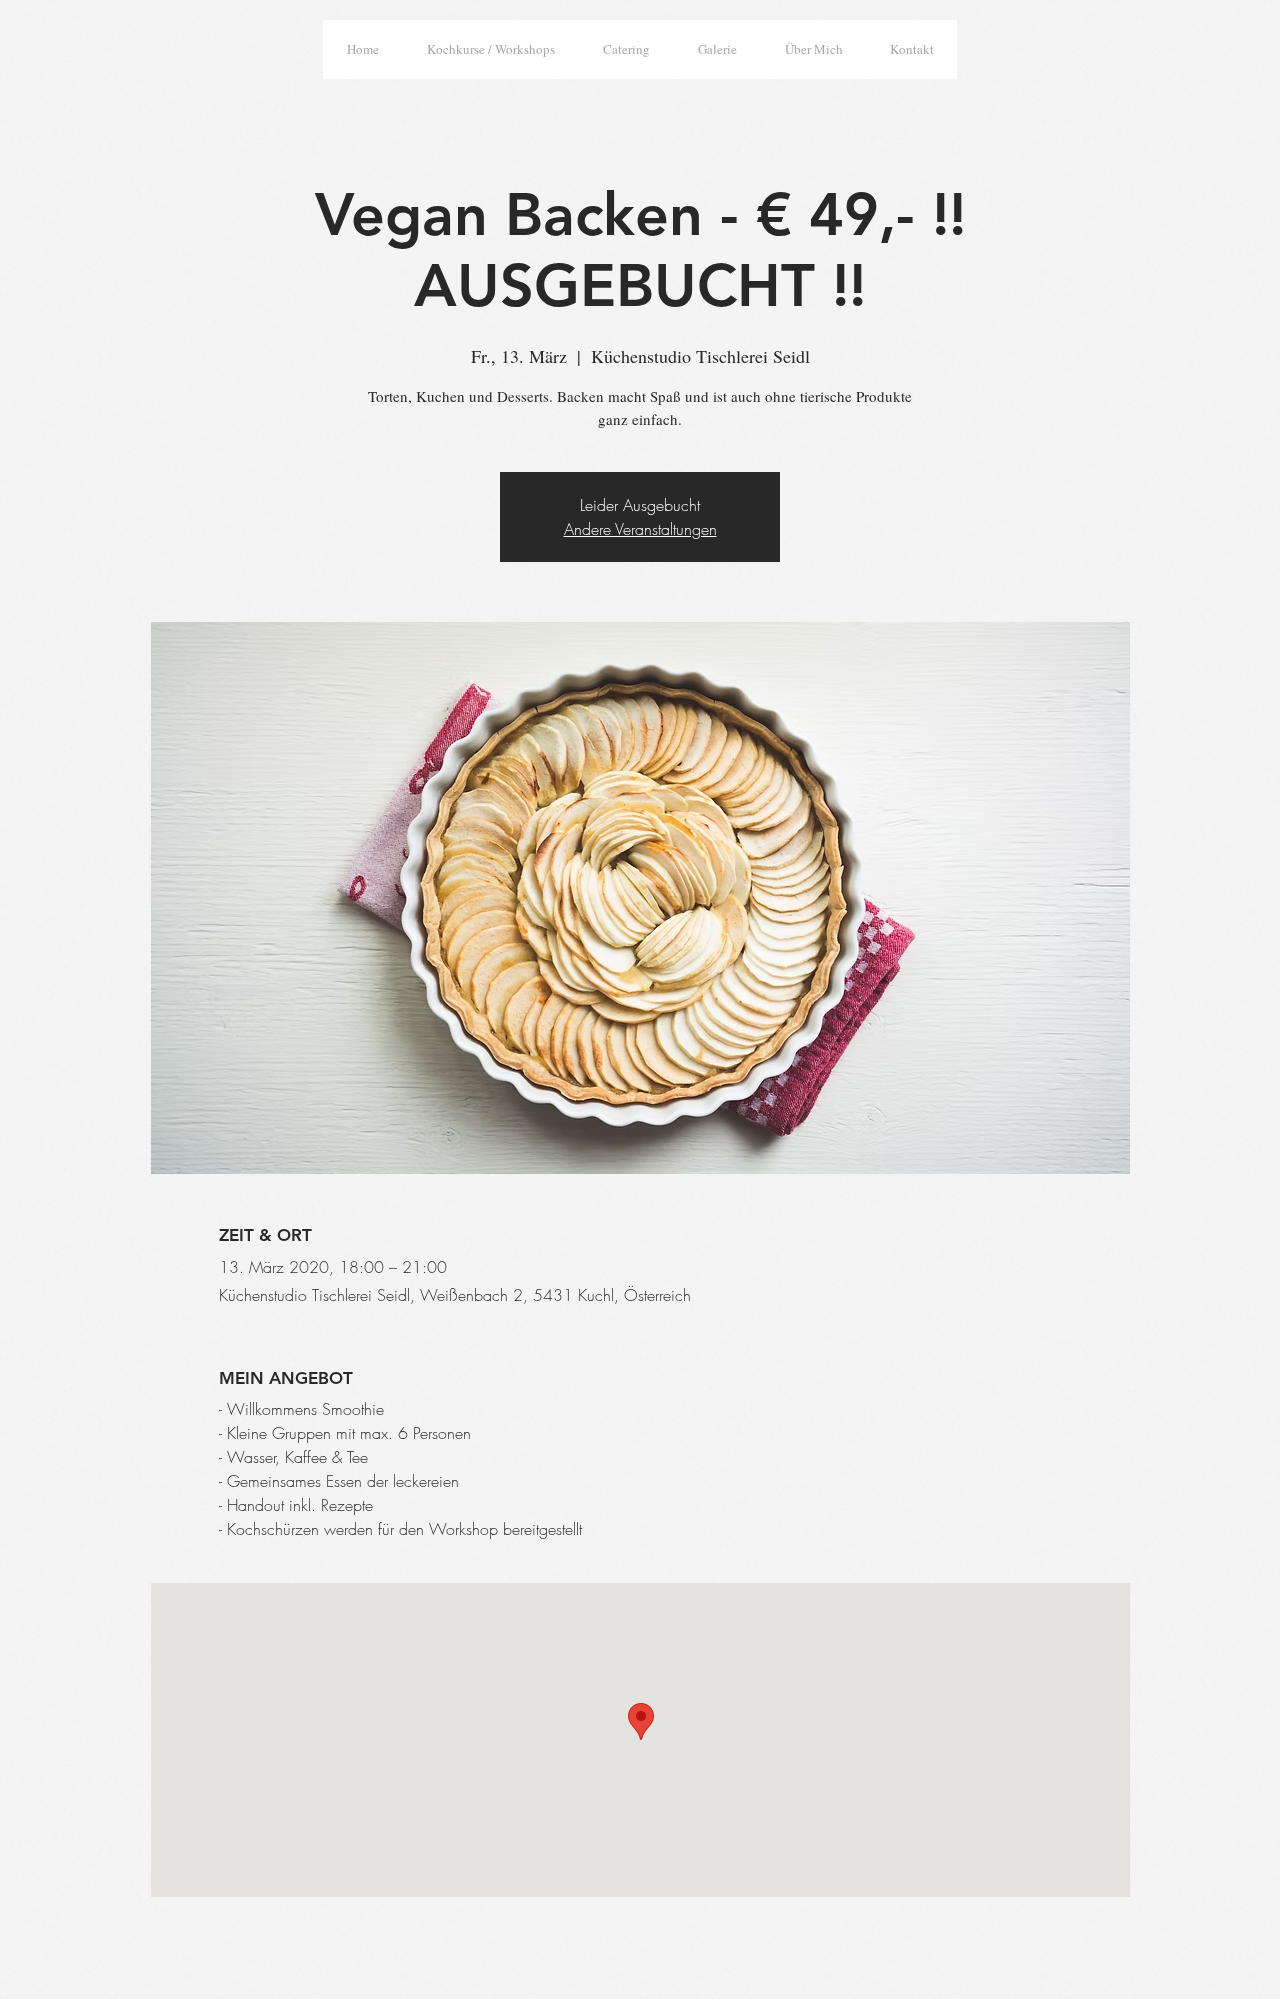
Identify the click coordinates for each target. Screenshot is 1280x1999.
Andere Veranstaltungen (640, 529)
